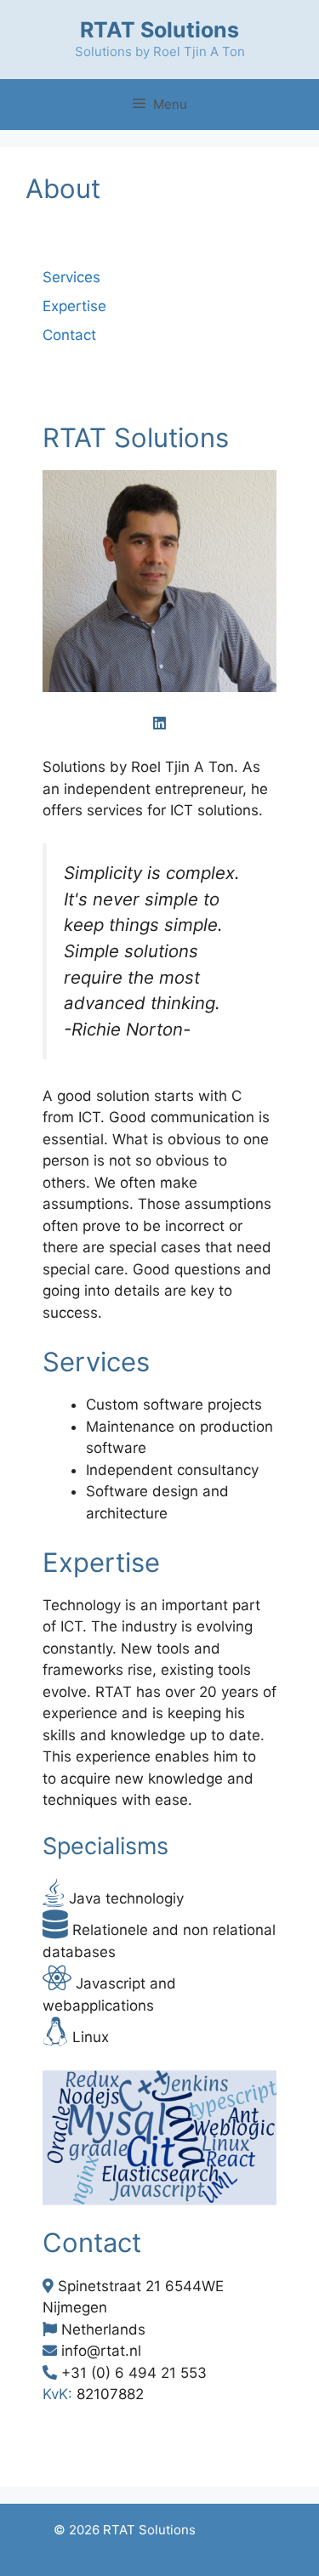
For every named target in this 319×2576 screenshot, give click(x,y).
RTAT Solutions (159, 30)
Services (71, 277)
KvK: (57, 2394)
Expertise (74, 306)
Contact (69, 335)
